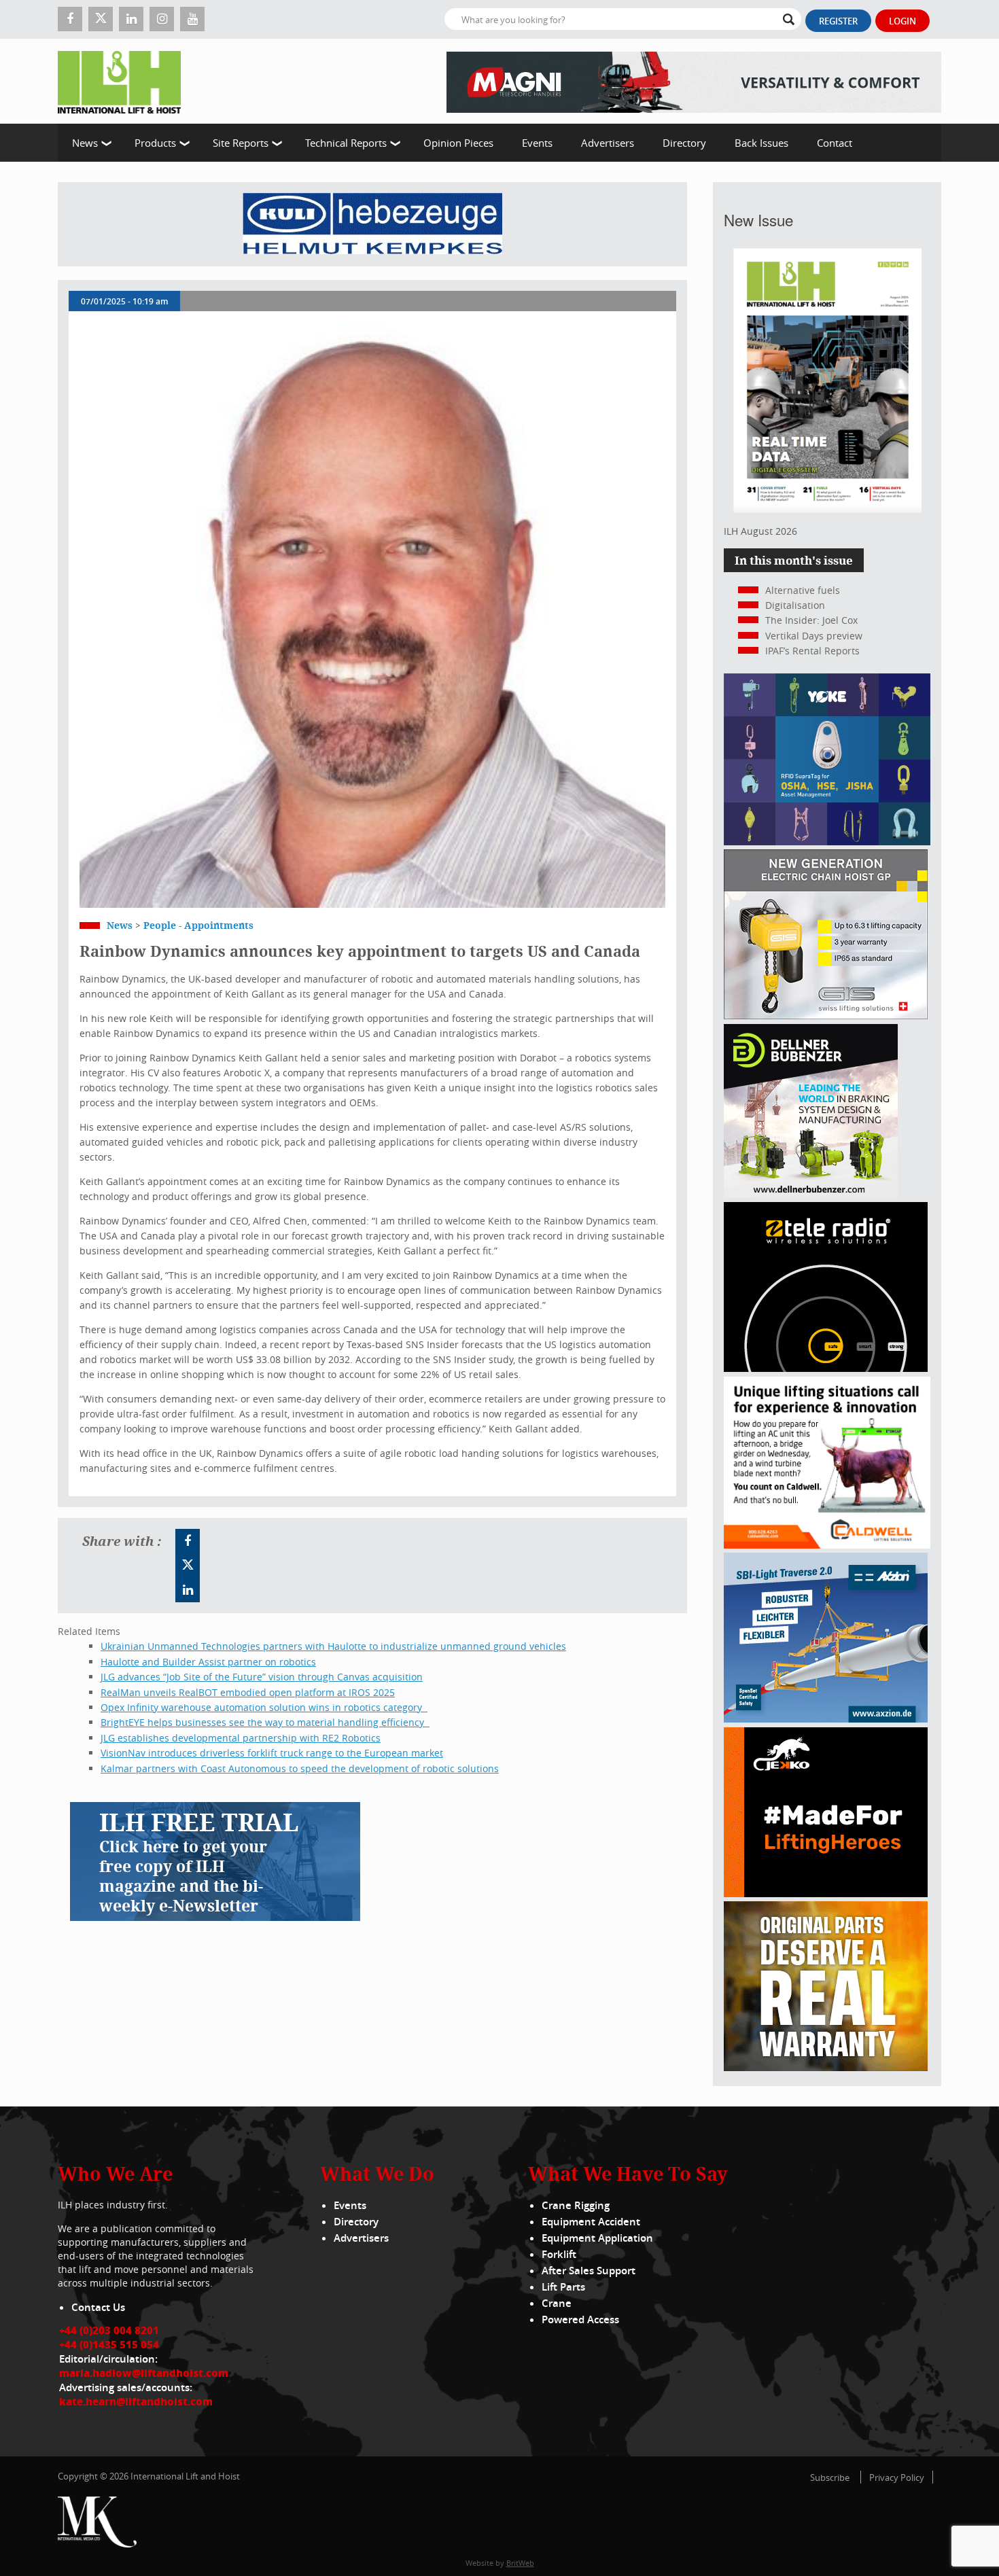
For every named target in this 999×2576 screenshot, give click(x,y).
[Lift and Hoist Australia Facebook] (188, 1541)
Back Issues (761, 143)
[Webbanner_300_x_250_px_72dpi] (826, 1368)
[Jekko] (826, 1893)
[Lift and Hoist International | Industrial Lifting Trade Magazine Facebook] (70, 19)
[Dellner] (811, 1194)
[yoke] (827, 842)
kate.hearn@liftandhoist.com (136, 2401)
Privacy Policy (897, 2477)
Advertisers (608, 143)
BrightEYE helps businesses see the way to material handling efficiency (265, 1722)
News (85, 143)
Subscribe (830, 2477)
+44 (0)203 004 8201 (109, 2330)
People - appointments (198, 925)
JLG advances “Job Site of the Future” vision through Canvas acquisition (262, 1677)
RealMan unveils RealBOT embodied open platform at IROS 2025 (248, 1692)
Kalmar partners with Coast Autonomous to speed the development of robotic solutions (300, 1768)
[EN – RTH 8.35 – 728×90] (694, 81)
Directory (684, 143)
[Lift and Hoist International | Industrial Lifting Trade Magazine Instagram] (162, 19)
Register (838, 21)
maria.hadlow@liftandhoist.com (144, 2373)
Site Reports (241, 143)
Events (537, 143)
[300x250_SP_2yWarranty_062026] (826, 2067)
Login (902, 21)
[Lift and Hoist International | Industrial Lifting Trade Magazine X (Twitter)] (101, 19)
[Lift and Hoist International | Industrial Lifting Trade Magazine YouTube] (192, 19)
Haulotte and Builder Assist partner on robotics (208, 1662)
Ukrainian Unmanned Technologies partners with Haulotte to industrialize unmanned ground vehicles (333, 1646)
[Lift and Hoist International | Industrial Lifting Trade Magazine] (124, 81)
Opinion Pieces (458, 143)
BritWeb (520, 2563)
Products (155, 143)
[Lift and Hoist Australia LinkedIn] (188, 1590)
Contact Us (98, 2307)
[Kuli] (372, 224)
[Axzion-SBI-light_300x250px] (826, 1719)
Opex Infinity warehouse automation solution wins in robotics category (264, 1707)
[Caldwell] (827, 1545)
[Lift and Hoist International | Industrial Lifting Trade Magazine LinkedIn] (131, 19)
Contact (835, 143)
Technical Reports (346, 143)
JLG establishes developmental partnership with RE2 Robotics (241, 1738)
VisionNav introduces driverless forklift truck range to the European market (272, 1753)
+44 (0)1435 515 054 (109, 2344)
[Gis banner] (826, 1016)
